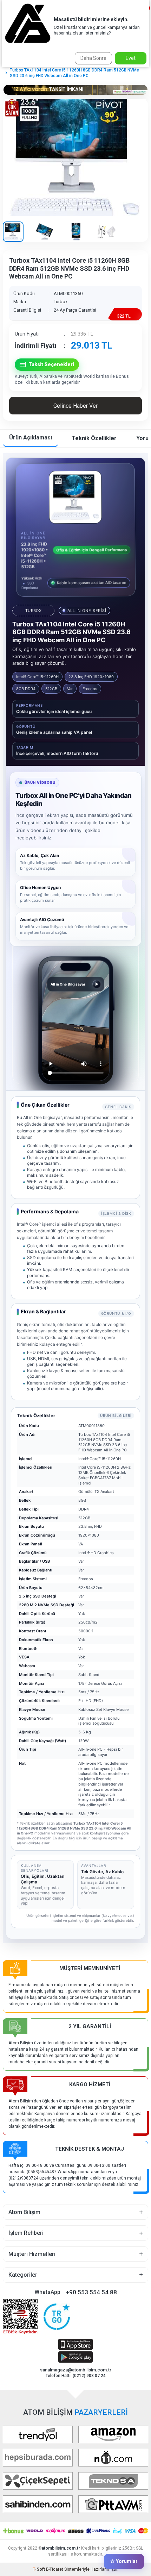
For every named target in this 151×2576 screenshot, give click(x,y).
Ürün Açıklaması (31, 437)
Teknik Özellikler (94, 438)
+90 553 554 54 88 (91, 2292)
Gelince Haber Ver (75, 406)
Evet (131, 58)
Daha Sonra (93, 58)
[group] (75, 157)
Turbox (61, 302)
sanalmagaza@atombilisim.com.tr (76, 2370)
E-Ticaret (55, 2569)
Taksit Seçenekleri (51, 364)
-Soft (39, 2569)
